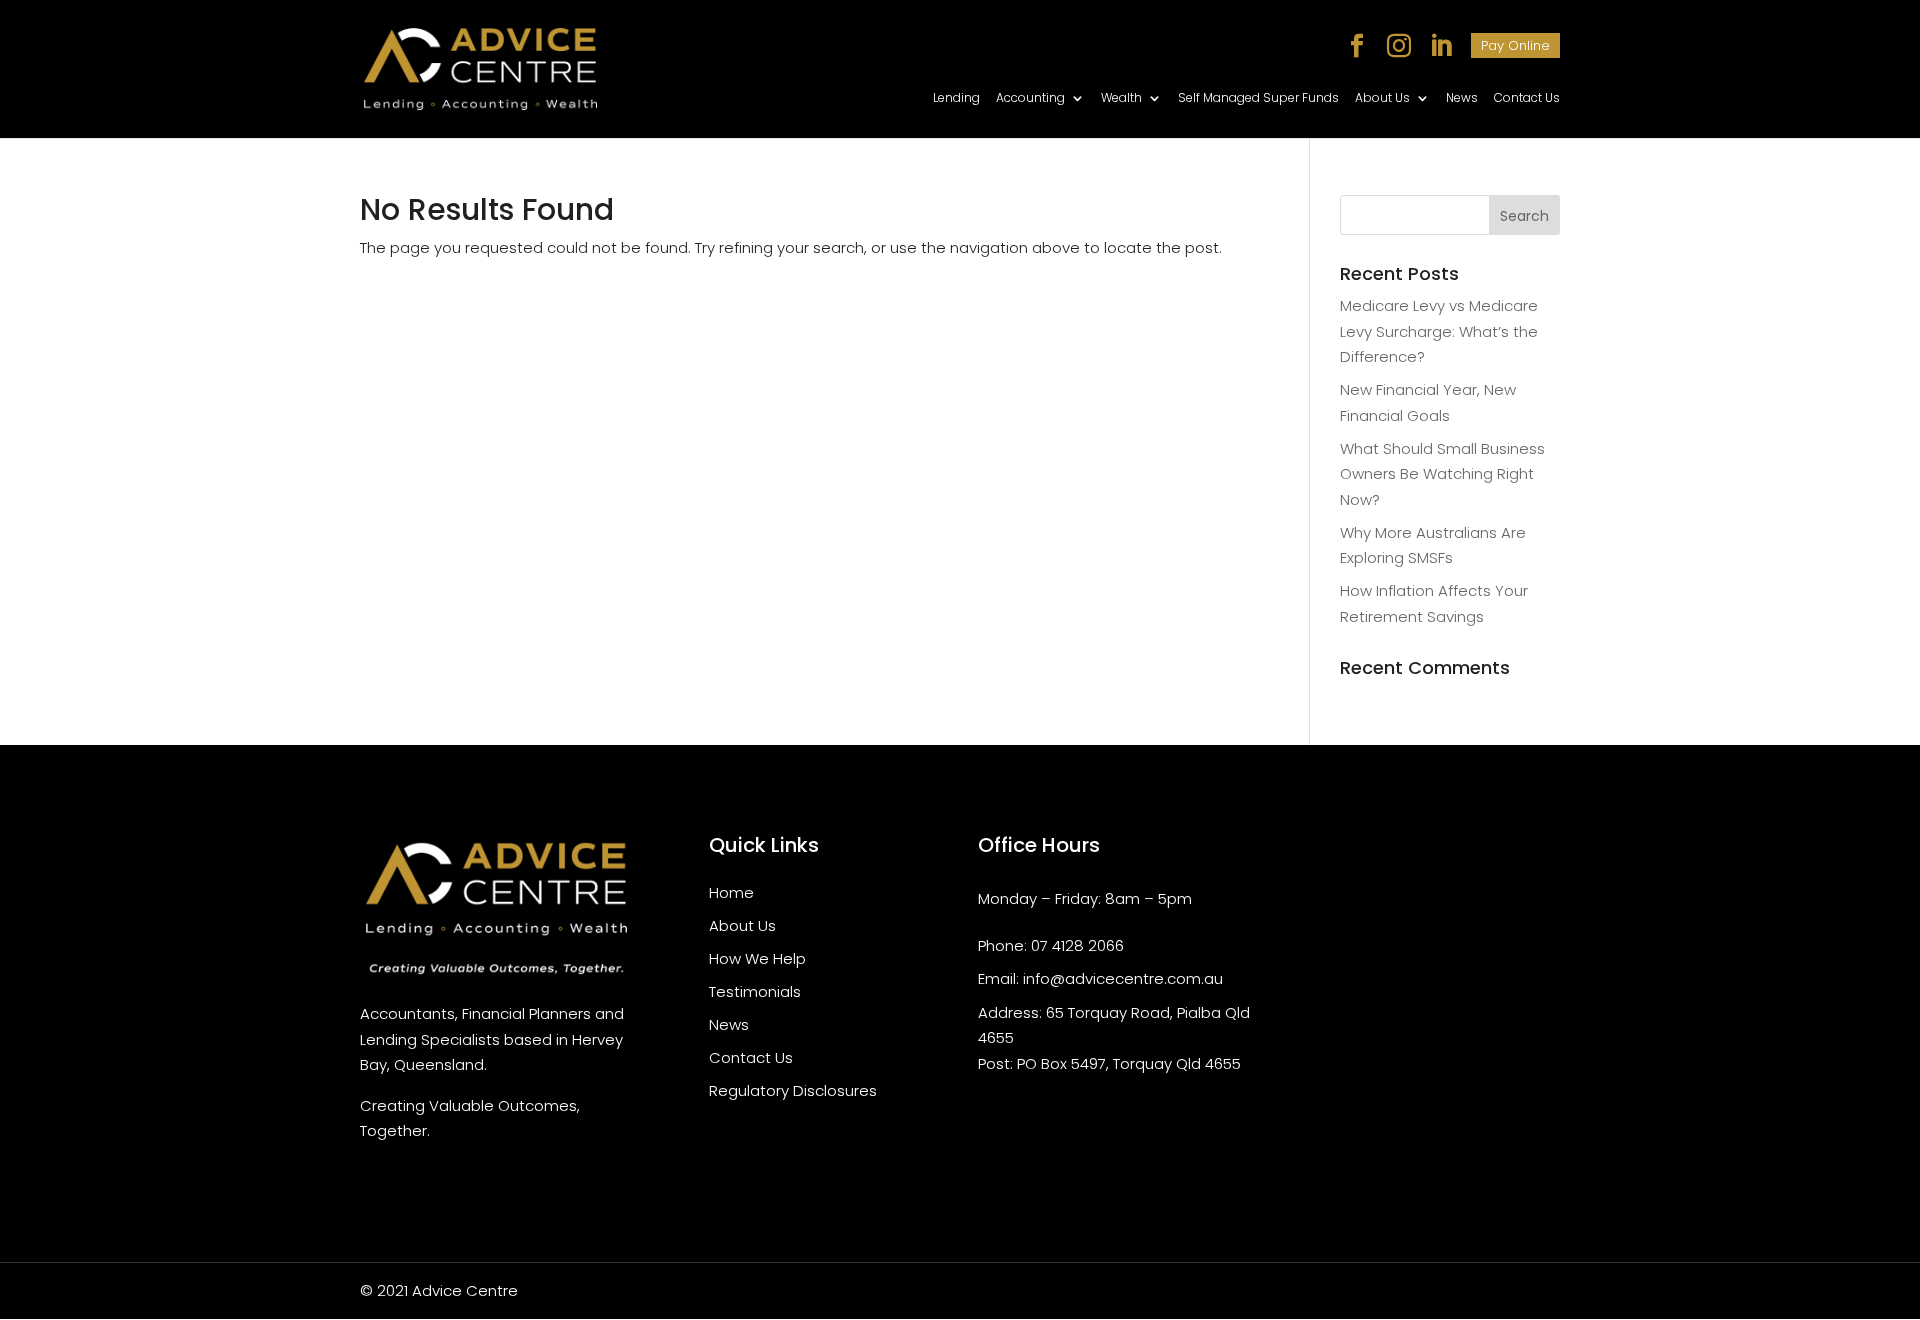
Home (731, 892)
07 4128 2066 (1077, 945)
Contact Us (1527, 98)
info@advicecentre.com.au (1123, 978)
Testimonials (755, 991)
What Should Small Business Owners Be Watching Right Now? (1442, 474)
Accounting (1030, 98)
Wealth (1121, 98)
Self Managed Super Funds (1258, 98)
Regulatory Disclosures (793, 1090)
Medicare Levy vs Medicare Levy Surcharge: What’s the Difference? (1439, 331)
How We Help (757, 958)
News (1462, 98)
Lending (956, 98)
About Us (1382, 98)
